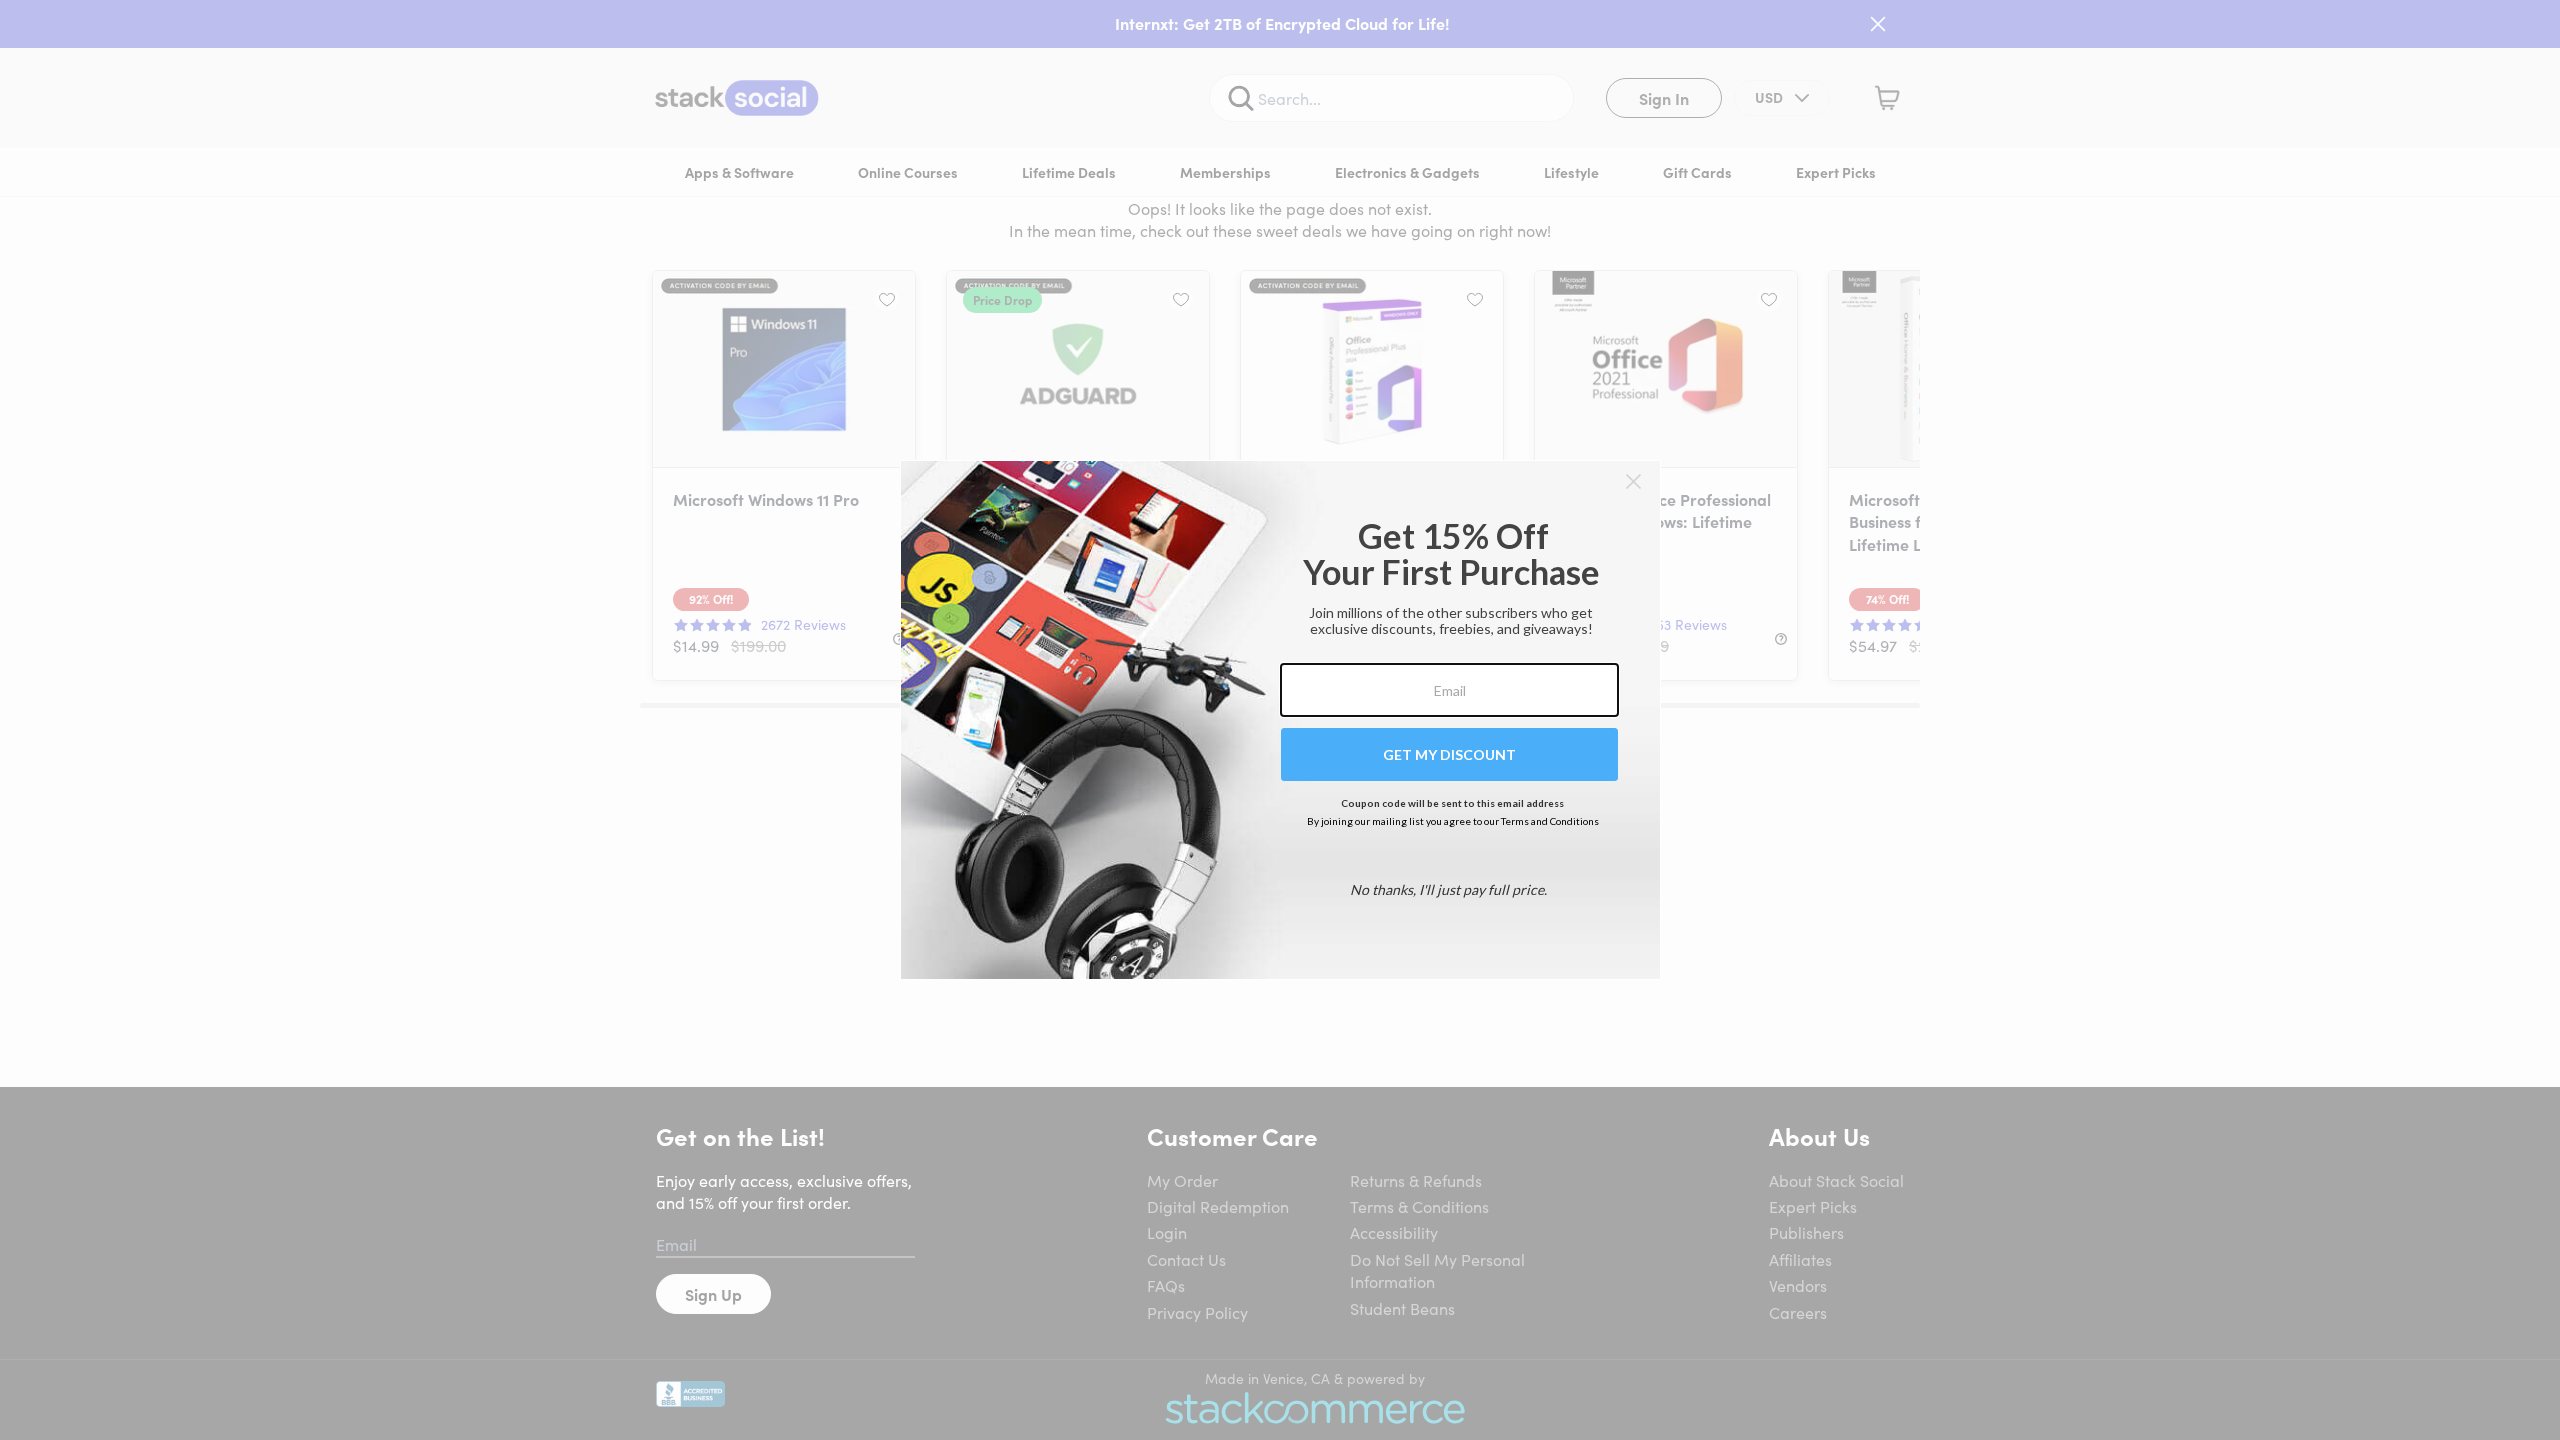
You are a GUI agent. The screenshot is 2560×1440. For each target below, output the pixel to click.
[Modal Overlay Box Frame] (1280, 720)
